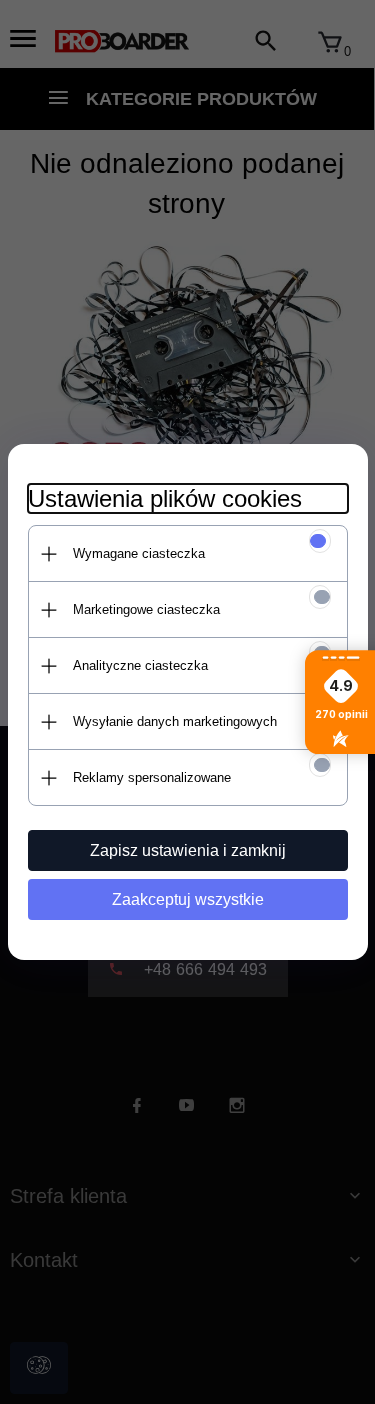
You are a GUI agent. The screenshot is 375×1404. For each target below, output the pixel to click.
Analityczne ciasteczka (140, 665)
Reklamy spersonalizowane (152, 777)
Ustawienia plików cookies (165, 498)
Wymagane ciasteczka (139, 553)
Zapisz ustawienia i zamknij (188, 850)
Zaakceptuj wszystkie (188, 899)
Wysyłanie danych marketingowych (175, 721)
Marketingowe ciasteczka (146, 609)
